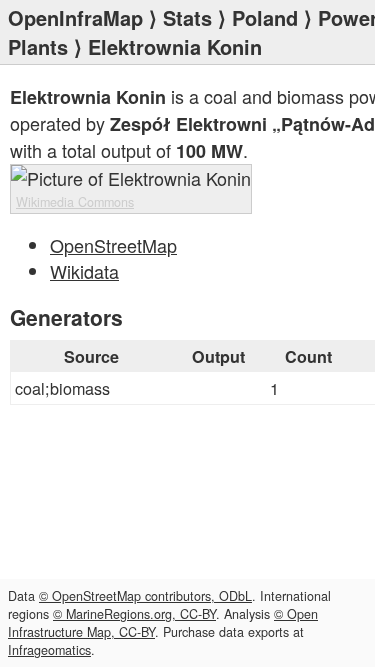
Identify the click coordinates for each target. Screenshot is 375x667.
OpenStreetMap (113, 245)
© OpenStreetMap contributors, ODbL (145, 596)
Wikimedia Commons (75, 202)
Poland (265, 17)
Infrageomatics (49, 650)
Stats (187, 17)
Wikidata (84, 271)
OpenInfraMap (75, 17)
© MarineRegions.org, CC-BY (134, 614)
